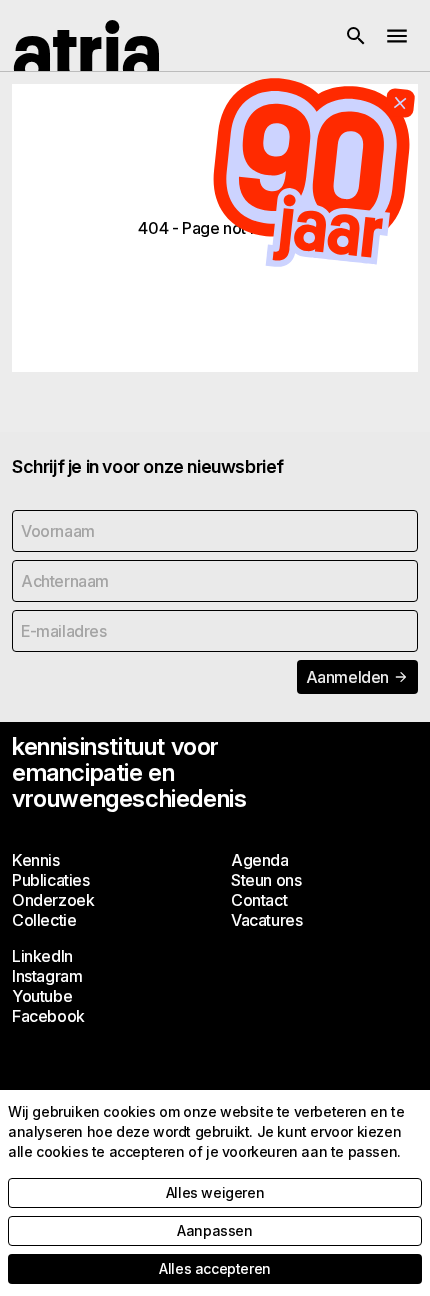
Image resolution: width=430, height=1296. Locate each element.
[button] (356, 36)
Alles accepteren (215, 1268)
